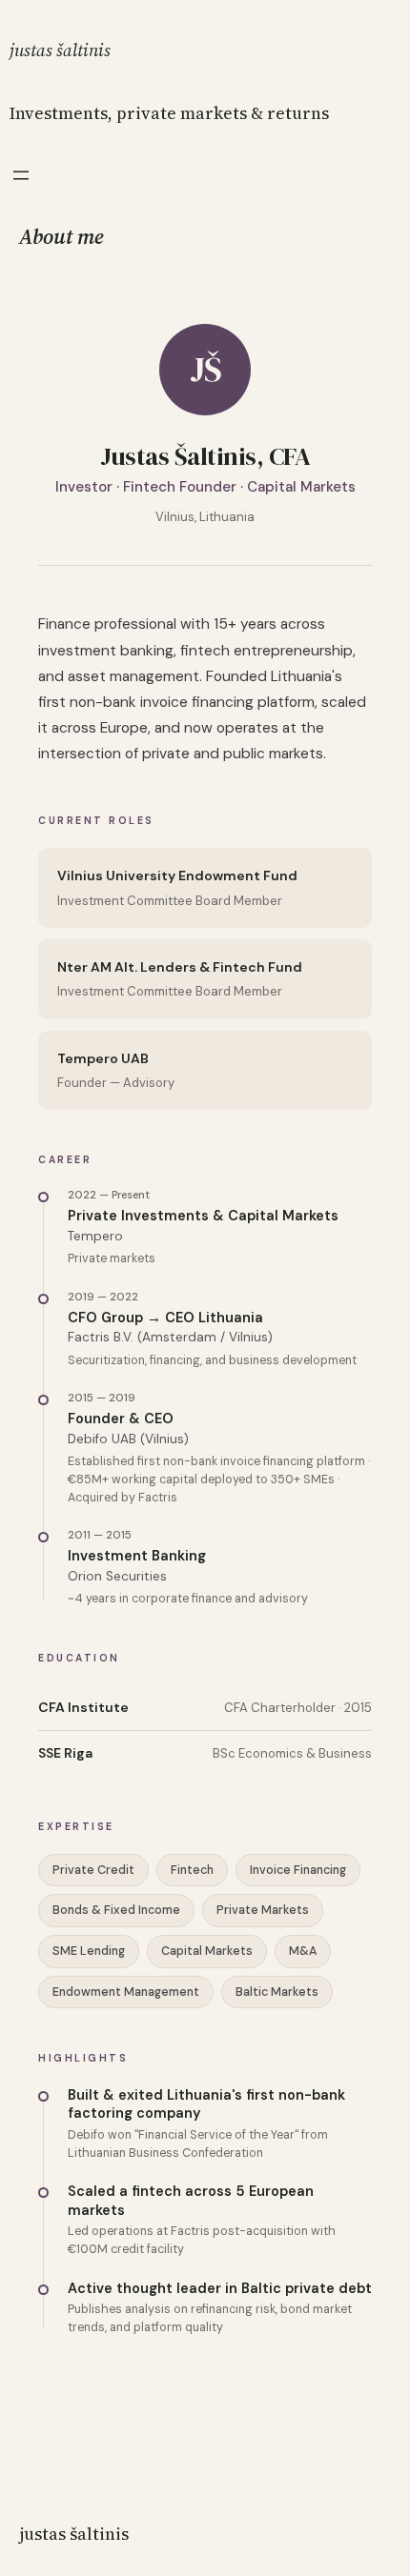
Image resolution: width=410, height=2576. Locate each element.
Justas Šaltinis (60, 50)
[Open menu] (21, 175)
